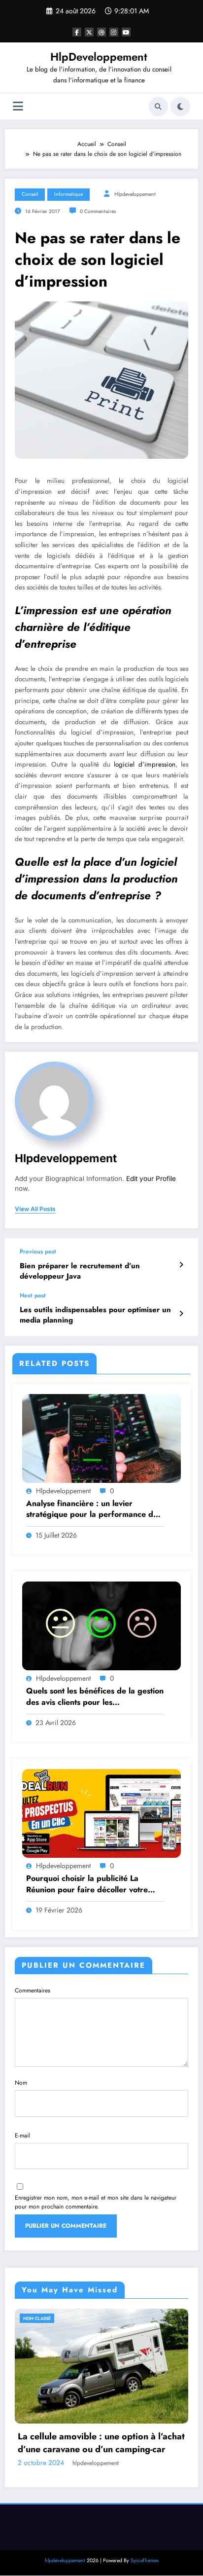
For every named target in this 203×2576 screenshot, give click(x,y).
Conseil (30, 194)
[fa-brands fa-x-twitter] (89, 32)
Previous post (38, 1251)
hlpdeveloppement (135, 194)
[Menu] (18, 106)
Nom (21, 2083)
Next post (33, 1295)
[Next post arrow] (181, 1314)
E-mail (22, 2135)
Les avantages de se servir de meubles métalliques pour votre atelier (107, 2458)
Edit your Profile (151, 1178)
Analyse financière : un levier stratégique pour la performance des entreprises (94, 1509)
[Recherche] (158, 107)
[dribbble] (101, 32)
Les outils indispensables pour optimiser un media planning (95, 1315)
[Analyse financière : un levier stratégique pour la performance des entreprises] (101, 1437)
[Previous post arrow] (181, 1265)
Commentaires (33, 1990)
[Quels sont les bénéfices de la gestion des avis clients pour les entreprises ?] (101, 1625)
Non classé (48, 2318)
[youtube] (126, 32)
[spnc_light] (180, 107)
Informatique (68, 194)
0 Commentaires (98, 211)
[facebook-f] (77, 32)
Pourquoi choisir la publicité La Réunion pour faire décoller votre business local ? (87, 1884)
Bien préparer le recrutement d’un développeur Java (80, 1271)
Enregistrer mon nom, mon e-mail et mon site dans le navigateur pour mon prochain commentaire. (96, 2202)
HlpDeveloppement (99, 57)
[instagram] (114, 32)
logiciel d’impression (144, 764)
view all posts (35, 1209)
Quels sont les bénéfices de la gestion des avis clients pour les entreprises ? (95, 1697)
